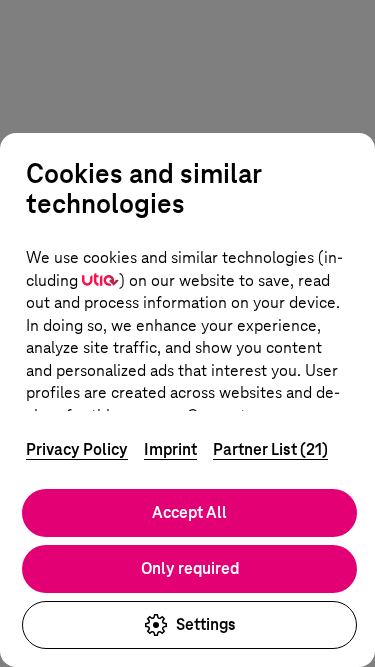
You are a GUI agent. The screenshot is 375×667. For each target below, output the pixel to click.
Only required (190, 568)
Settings (206, 624)
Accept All (189, 512)
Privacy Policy (77, 449)
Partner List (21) (270, 449)
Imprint (170, 449)
